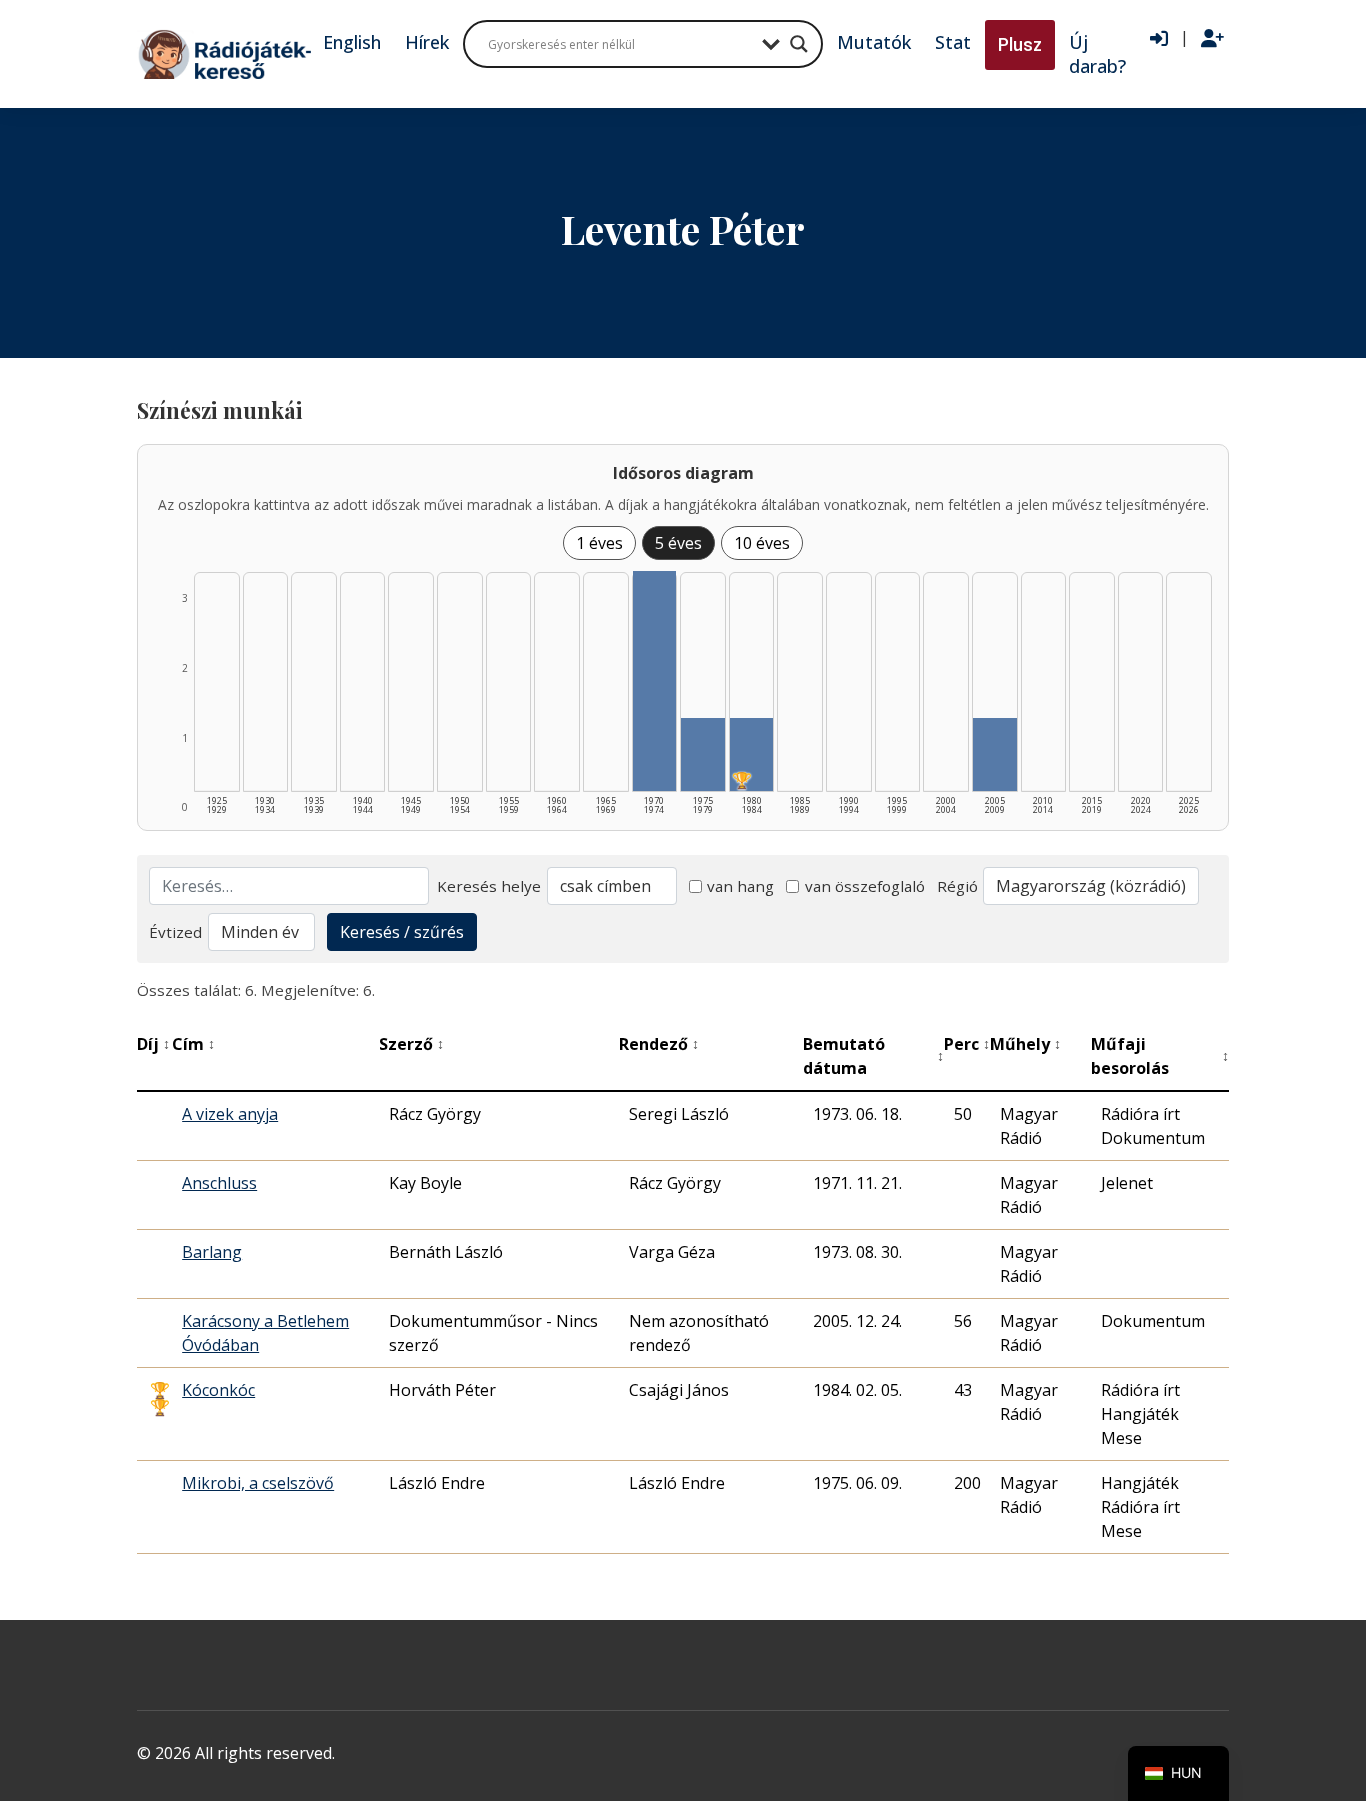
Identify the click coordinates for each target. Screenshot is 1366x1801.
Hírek (427, 42)
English (352, 42)
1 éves (599, 543)
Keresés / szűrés (402, 932)
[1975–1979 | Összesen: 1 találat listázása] (703, 754)
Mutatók (874, 42)
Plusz (1020, 44)
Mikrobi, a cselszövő (258, 1483)
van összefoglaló (865, 886)
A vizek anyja (230, 1114)
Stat (953, 42)
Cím (193, 1044)
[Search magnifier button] (799, 44)
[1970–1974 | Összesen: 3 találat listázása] (655, 681)
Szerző (411, 1044)
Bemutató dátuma (873, 1056)
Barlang (212, 1252)
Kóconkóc (218, 1390)
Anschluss (219, 1183)
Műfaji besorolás (1160, 1056)
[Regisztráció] (1212, 39)
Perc (967, 1044)
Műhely (1025, 1044)
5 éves (678, 543)
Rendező (659, 1044)
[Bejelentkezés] (1159, 39)
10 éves (762, 543)
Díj (153, 1044)
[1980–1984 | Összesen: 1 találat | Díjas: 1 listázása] (752, 754)
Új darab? (1097, 54)
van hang (740, 886)
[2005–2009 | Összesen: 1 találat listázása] (995, 754)
